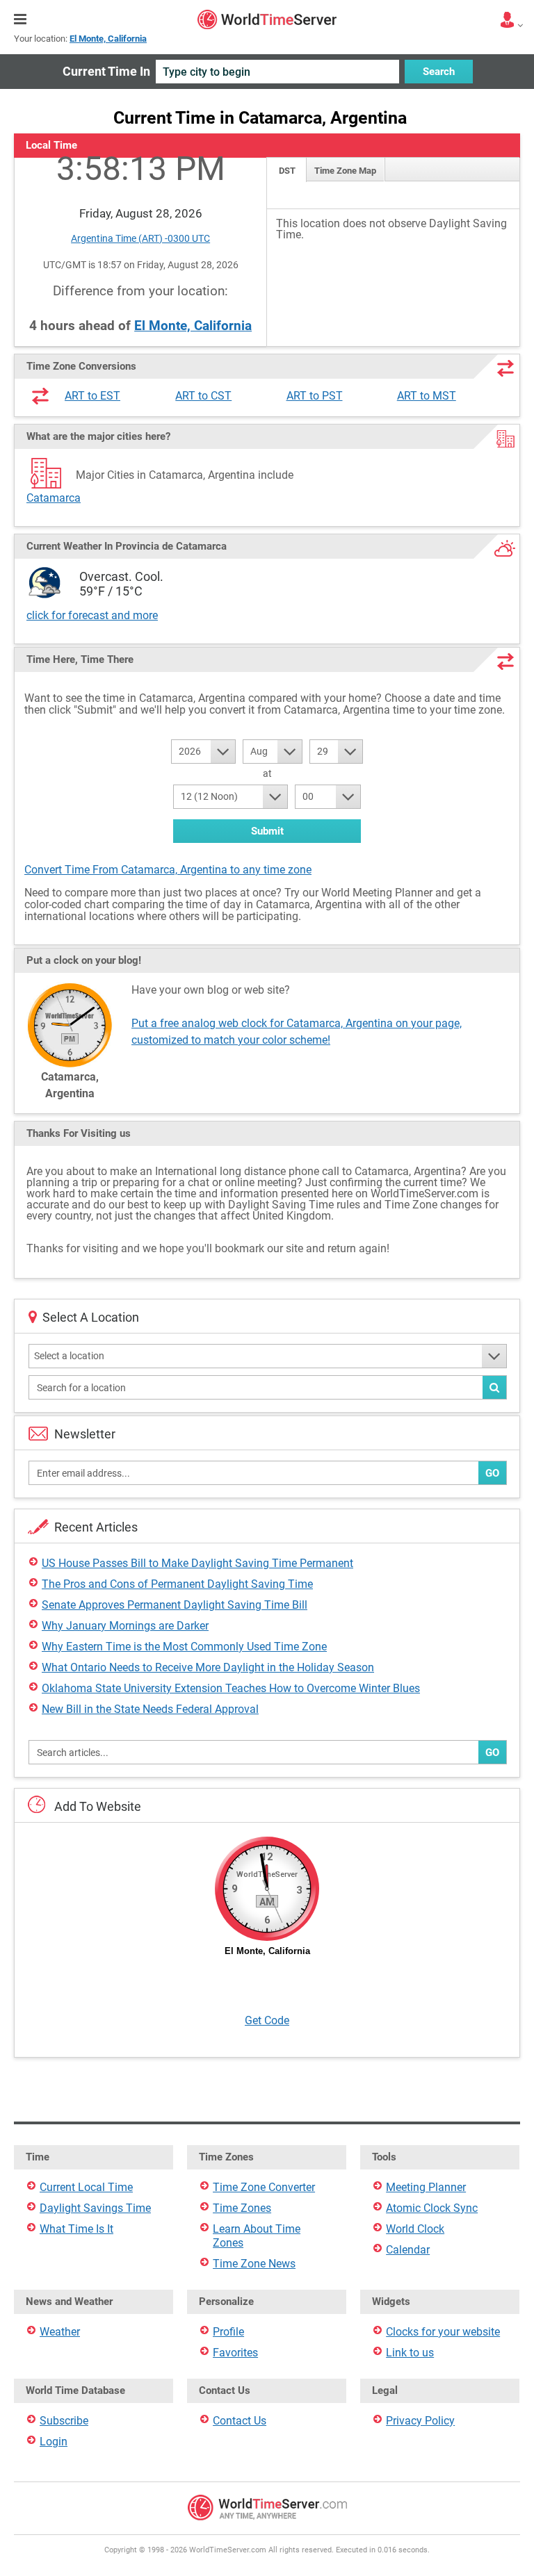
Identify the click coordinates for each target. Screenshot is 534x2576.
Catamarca (54, 498)
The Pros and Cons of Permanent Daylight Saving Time (177, 1584)
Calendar (408, 2250)
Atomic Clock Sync (432, 2208)
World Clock (415, 2229)
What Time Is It (76, 2229)
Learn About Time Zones (257, 2236)
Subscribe (64, 2421)
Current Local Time (86, 2187)
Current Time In (106, 71)
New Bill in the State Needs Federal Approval (150, 1709)
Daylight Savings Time (95, 2208)
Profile (228, 2332)
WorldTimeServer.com (267, 19)
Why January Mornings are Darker (125, 1626)
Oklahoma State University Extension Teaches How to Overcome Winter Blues (231, 1688)
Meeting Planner (426, 2187)
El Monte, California (193, 326)
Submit (267, 831)
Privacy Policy (420, 2421)
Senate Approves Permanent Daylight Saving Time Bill (175, 1605)
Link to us (410, 2353)
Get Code (267, 2020)
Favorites (235, 2353)
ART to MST (427, 396)
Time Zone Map (345, 171)
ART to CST (203, 396)
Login (54, 2442)
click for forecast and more (92, 615)
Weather (60, 2332)
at (267, 773)
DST (287, 171)
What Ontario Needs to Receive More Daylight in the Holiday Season (208, 1667)
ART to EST (92, 396)
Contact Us (240, 2421)
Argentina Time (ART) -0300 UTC (140, 238)
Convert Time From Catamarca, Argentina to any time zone (168, 870)
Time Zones (242, 2208)
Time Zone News (254, 2264)
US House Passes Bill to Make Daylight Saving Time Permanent (197, 1563)
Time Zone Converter (264, 2187)
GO (492, 1473)
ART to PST (315, 396)
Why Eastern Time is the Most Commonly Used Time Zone (184, 1647)
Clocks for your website (443, 2332)
